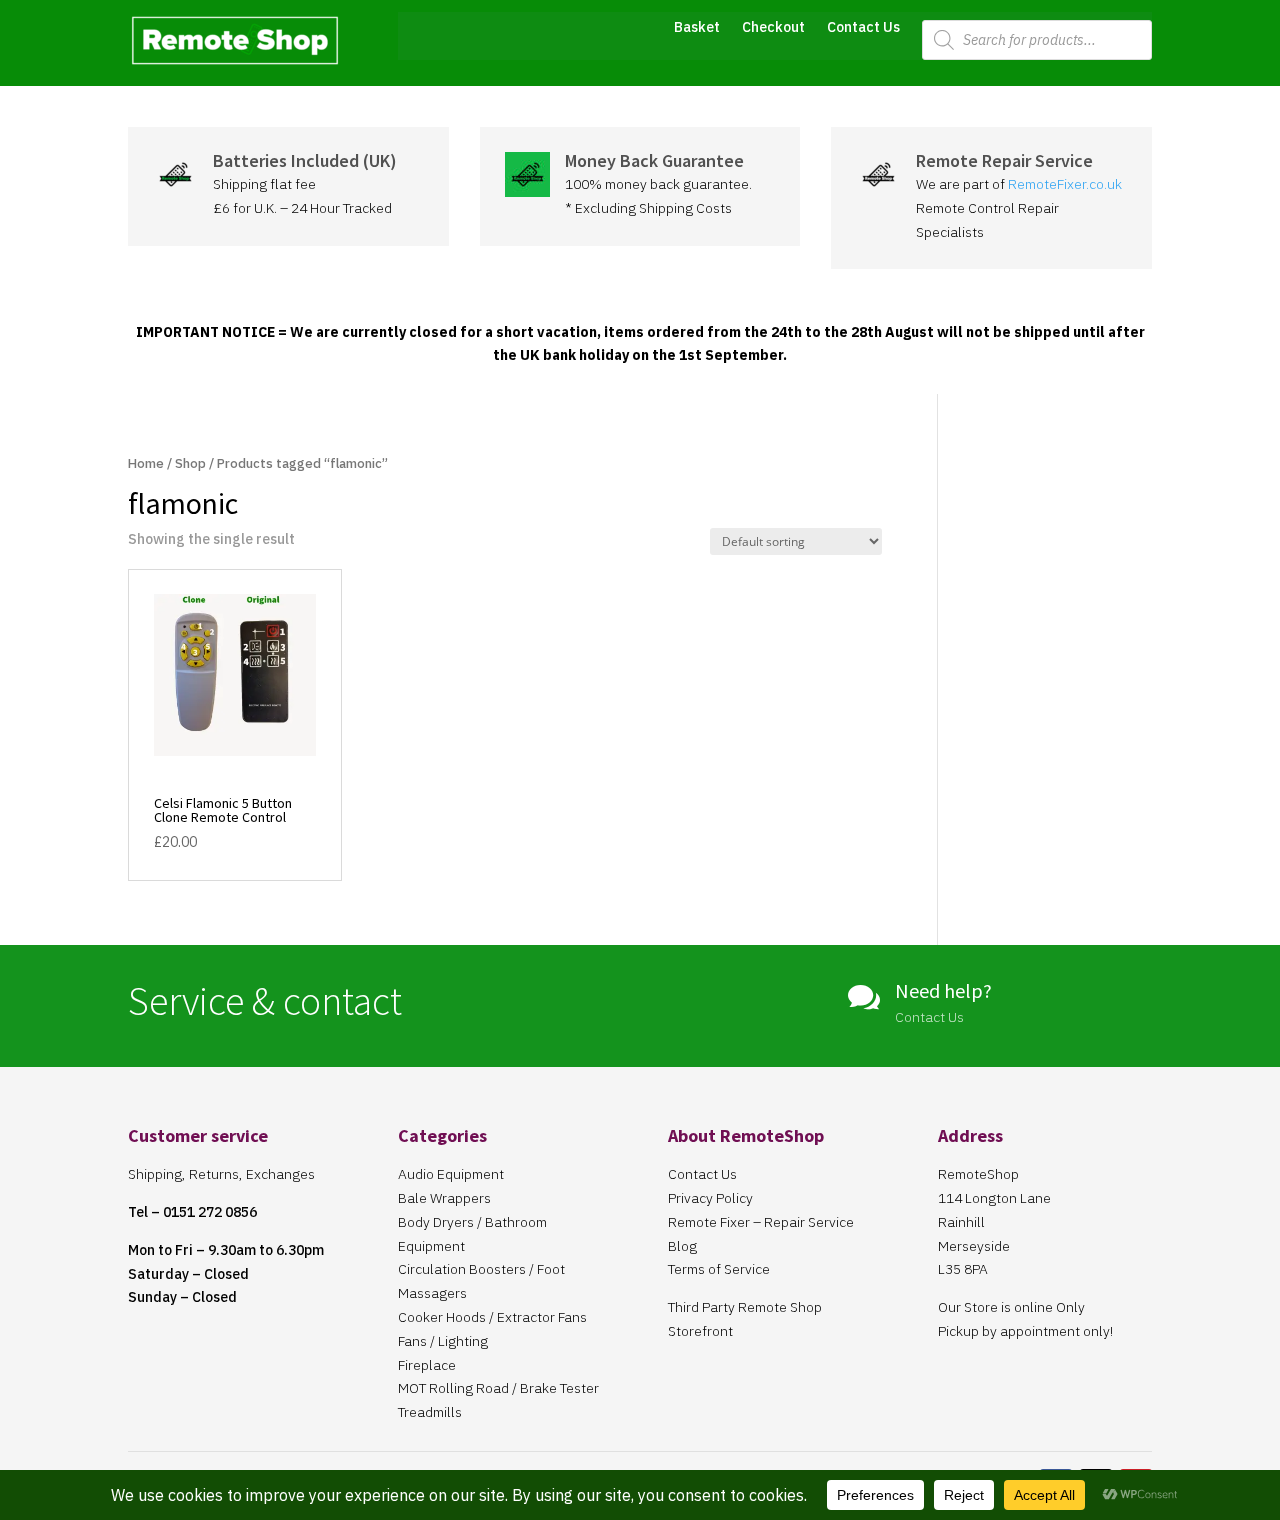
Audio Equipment (451, 1174)
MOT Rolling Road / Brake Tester (498, 1388)
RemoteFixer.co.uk (1065, 184)
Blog (682, 1246)
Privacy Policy (710, 1198)
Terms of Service (719, 1269)
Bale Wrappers (444, 1198)
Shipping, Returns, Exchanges (221, 1174)
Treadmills (430, 1412)
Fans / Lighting (443, 1341)
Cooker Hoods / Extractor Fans (492, 1317)
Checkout (773, 28)
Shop (190, 463)
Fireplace (427, 1365)
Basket (697, 28)
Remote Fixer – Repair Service (761, 1222)
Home (146, 463)
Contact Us (863, 28)
